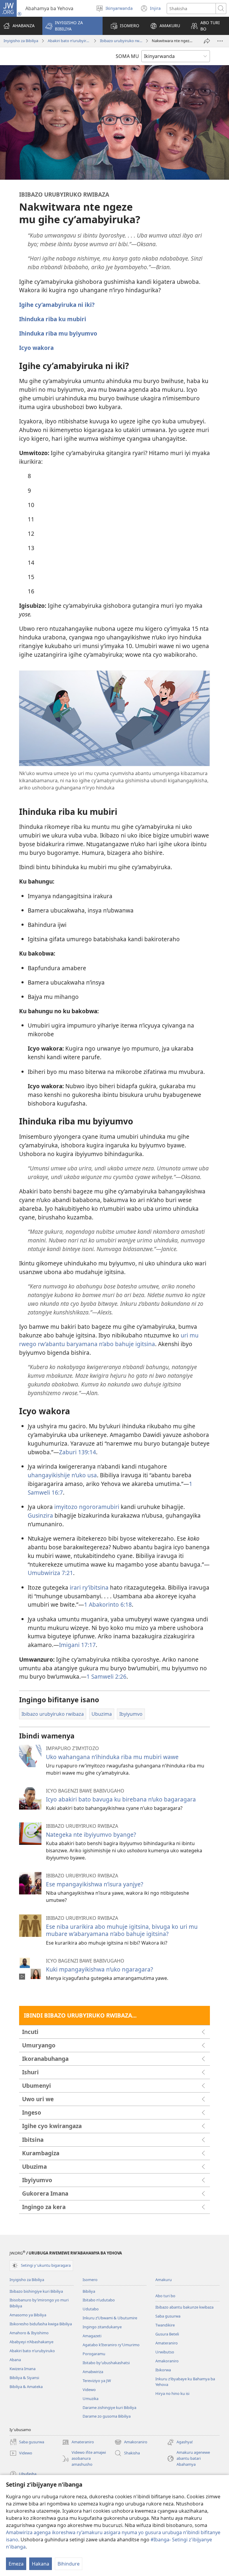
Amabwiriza (93, 2372)
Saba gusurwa (168, 2316)
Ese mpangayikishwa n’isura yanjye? (95, 1884)
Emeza (16, 2564)
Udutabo (91, 2309)
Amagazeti (92, 2336)
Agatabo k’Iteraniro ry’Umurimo (111, 2345)
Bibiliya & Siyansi (24, 2378)
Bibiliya (89, 2291)
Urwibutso (165, 2352)
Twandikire (165, 2325)
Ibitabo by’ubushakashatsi (106, 2363)
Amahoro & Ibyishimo (29, 2333)
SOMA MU (127, 56)
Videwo (89, 2390)
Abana (15, 2360)
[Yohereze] (207, 41)
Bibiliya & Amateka (26, 2387)
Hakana (41, 2564)
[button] (72, 26)
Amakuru (164, 2280)
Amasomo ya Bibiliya (28, 2315)
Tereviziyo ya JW (97, 2381)
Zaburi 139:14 (78, 1452)
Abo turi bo (165, 2296)
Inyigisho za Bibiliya (21, 41)
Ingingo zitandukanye (102, 2327)
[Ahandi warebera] (220, 41)
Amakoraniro (167, 2361)
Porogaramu (94, 2354)
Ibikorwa (163, 2370)
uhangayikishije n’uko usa (62, 1475)
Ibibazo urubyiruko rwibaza (121, 41)
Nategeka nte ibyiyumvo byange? (91, 1835)
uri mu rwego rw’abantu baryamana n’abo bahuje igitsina (109, 1340)
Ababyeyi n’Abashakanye (31, 2342)
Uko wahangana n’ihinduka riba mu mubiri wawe (112, 1757)
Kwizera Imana (23, 2369)
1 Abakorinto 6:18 (108, 1604)
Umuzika (90, 2399)
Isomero (90, 2280)
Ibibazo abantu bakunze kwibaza (184, 2307)
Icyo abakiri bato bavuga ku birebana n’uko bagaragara (121, 1799)
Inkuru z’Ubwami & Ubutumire (110, 2318)
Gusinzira (40, 1515)
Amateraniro (167, 2343)
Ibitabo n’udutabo (99, 2300)
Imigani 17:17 (77, 1645)
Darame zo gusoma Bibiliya (107, 2416)
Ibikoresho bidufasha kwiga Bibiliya (41, 2324)
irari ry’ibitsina (89, 1587)
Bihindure (69, 2564)
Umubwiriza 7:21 (50, 1573)
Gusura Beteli (167, 2334)
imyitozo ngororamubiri (87, 1507)
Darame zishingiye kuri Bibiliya (109, 2407)
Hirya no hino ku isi (172, 2393)
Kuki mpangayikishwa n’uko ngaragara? (99, 1969)
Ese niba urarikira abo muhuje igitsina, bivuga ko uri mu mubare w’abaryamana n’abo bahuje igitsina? (122, 1930)
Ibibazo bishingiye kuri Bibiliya (36, 2291)
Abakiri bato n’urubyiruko (69, 41)
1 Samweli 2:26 (106, 1676)
